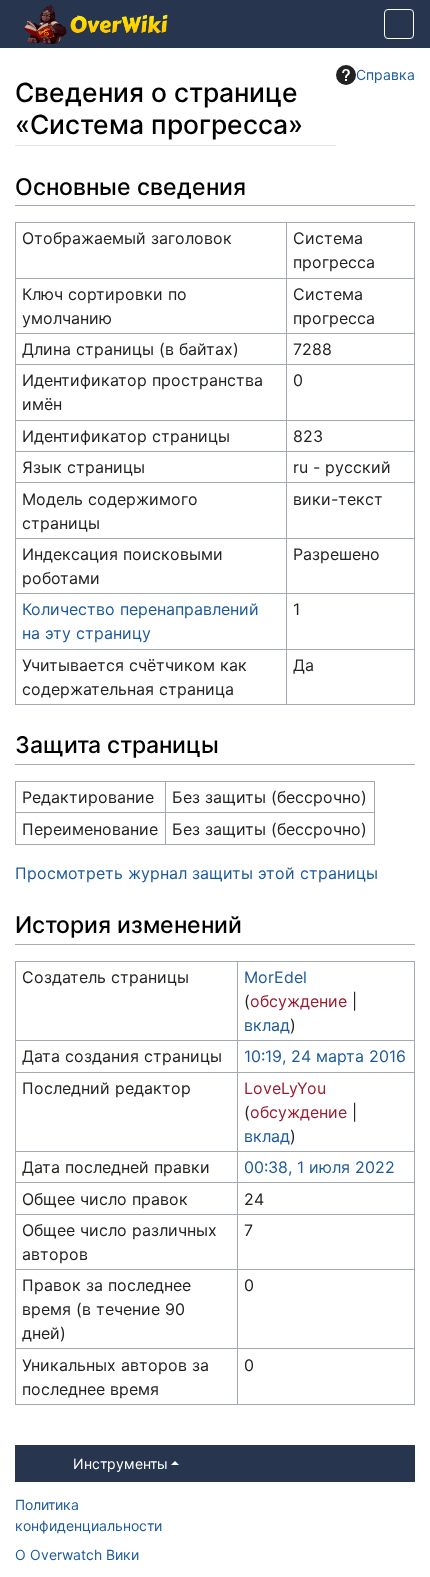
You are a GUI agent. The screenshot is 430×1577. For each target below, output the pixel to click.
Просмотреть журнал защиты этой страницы (196, 873)
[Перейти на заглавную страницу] (96, 26)
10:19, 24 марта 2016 (325, 1056)
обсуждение (298, 1001)
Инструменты (120, 1463)
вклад (267, 1025)
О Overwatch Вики (77, 1554)
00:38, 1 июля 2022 (319, 1167)
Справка (385, 74)
